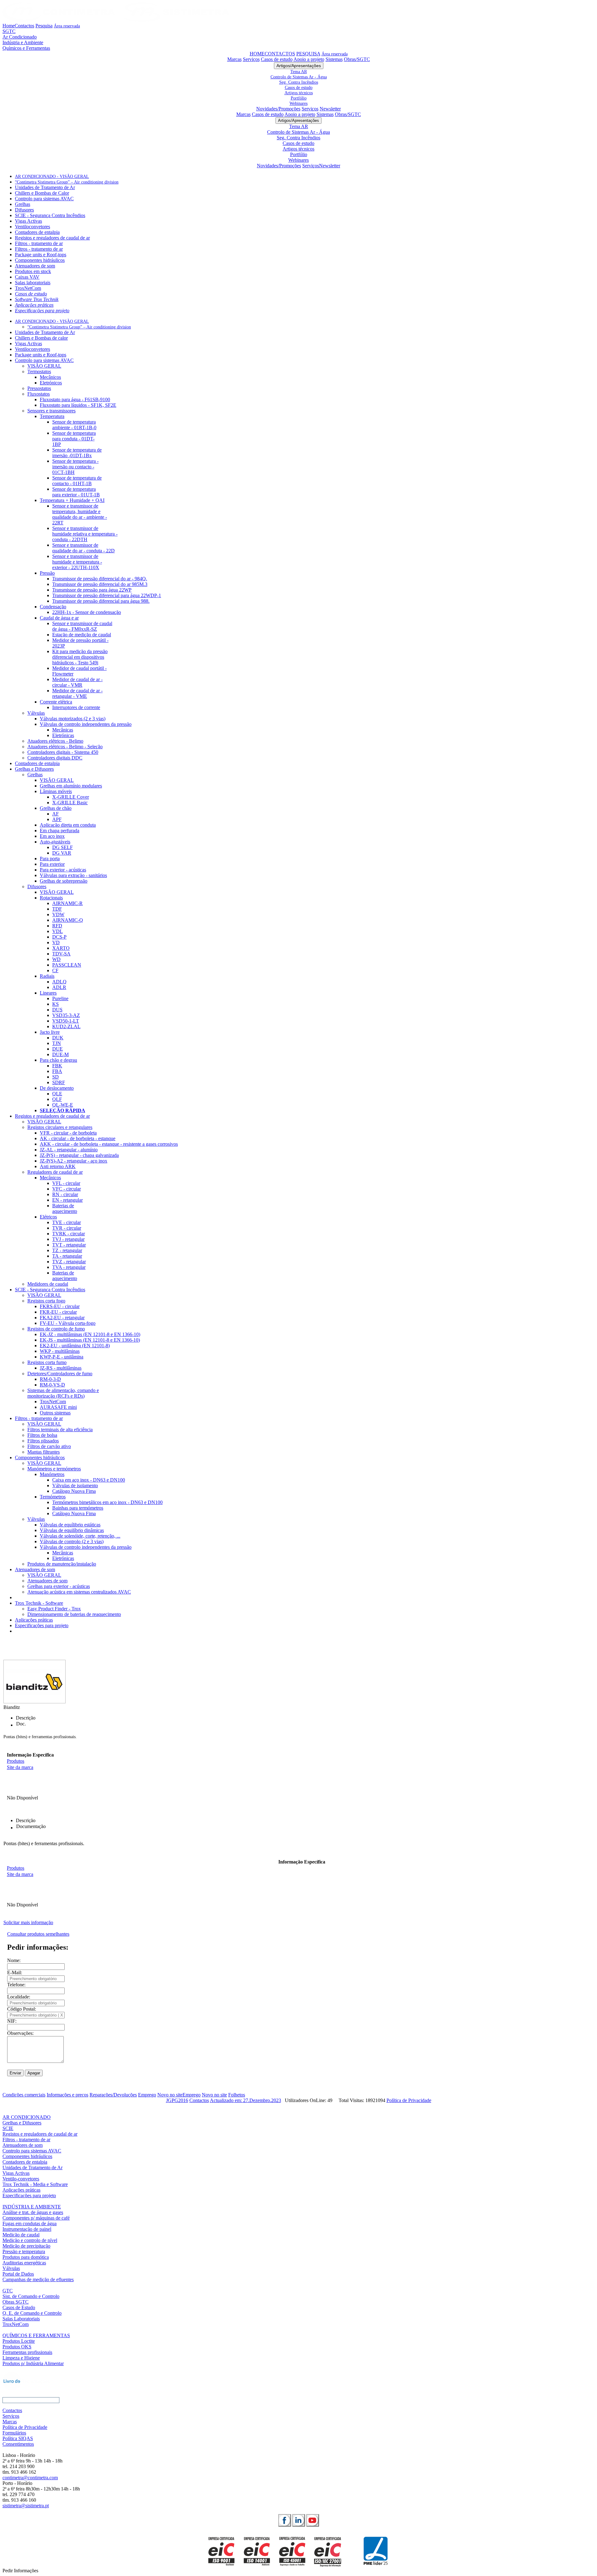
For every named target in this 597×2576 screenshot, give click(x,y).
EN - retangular (67, 1200)
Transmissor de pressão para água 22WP (92, 590)
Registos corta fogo (46, 1301)
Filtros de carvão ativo (49, 1446)
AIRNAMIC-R (67, 903)
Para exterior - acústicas (63, 870)
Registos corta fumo (47, 1362)
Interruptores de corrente (76, 707)
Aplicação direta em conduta (68, 825)
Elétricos (48, 1217)
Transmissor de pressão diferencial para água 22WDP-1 (107, 595)
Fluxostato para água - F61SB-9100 (75, 399)
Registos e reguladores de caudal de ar (52, 238)
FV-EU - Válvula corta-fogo (68, 1323)
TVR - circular (67, 1228)
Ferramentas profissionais (27, 2352)
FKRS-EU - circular (60, 1306)
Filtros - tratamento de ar (39, 243)
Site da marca (20, 1767)
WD (56, 959)
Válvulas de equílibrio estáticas (70, 1525)
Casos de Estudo (19, 2307)
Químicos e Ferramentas (26, 48)
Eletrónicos (51, 383)
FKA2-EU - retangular (62, 1318)
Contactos (24, 26)
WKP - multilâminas (60, 1351)
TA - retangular (67, 1256)
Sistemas (334, 59)
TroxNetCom (28, 288)
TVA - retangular (69, 1267)
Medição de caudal (21, 2235)
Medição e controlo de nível (30, 2240)
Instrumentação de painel (27, 2229)
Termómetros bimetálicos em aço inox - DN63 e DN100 (107, 1502)
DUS (57, 1010)
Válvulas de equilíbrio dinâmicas (72, 1530)
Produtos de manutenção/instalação (62, 1564)
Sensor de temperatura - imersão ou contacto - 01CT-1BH (75, 467)
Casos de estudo (277, 59)
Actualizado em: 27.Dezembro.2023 (245, 2100)
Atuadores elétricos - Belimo (55, 741)
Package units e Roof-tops (41, 255)
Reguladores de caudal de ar (55, 1172)
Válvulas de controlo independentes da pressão (86, 724)
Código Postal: (22, 2009)
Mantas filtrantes (44, 1452)
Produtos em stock (33, 271)
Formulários (14, 2433)
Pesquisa (44, 26)
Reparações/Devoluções (113, 2095)
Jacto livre (50, 1032)
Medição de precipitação (26, 2246)
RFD (57, 926)
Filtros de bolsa (42, 1435)
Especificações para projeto (42, 311)
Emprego (147, 2095)
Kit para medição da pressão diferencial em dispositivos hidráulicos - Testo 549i (80, 657)
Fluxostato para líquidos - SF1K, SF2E (78, 405)
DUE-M (60, 1054)
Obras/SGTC (357, 59)
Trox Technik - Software (39, 1603)
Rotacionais (51, 898)
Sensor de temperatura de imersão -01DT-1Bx (77, 453)
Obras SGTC (16, 2302)
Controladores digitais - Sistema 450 (63, 752)
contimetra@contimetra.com (30, 2478)
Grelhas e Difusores (34, 769)
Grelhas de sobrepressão (64, 881)
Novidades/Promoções (278, 109)
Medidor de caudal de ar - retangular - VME (77, 693)
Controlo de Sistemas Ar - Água (299, 77)
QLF (57, 1099)
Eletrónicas (63, 735)
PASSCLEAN (67, 965)
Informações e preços (67, 2095)
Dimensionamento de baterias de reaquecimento (74, 1614)
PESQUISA (308, 54)
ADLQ (59, 982)
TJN (57, 1043)
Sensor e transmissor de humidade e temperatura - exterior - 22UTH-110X (77, 562)
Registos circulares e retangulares (60, 1127)
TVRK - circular (69, 1234)
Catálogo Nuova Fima (74, 1491)
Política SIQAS (18, 2438)
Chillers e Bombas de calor (41, 338)
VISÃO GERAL (44, 366)
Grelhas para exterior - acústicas (59, 1586)
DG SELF (62, 847)
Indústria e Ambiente (23, 42)
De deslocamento (57, 1088)
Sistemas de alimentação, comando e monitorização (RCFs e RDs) (63, 1393)
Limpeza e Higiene (21, 2358)
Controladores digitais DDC (55, 758)
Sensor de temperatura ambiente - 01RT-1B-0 (74, 425)
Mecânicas (63, 730)
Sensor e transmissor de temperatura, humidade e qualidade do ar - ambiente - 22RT (80, 514)
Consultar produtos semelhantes (38, 1934)
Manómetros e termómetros (54, 1469)
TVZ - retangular (69, 1262)
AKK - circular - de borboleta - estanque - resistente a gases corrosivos (109, 1144)
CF (55, 970)
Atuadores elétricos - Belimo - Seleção (65, 747)
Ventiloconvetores (32, 227)
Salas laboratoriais (33, 283)
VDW (58, 914)
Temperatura (52, 416)
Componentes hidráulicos (40, 260)
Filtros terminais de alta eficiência (60, 1430)
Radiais (47, 976)
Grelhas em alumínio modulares (71, 786)
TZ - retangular (67, 1250)
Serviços (251, 59)
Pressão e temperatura (24, 2251)
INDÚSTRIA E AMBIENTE (32, 2207)
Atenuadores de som (35, 266)
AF (56, 814)
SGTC (9, 31)
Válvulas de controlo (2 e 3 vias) (72, 1541)
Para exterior (52, 864)
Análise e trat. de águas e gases (33, 2212)
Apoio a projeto (309, 59)
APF (57, 819)
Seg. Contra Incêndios (299, 82)
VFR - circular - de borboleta (68, 1133)
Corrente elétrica (56, 702)
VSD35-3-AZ (66, 1015)
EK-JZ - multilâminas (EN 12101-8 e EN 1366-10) (90, 1334)
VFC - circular (67, 1189)
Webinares (298, 103)
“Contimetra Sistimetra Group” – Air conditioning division (67, 182)
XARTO (61, 948)
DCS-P (59, 937)
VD (56, 942)
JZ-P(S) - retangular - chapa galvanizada (79, 1155)
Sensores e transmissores (51, 411)
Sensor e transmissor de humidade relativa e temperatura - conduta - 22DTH (85, 534)
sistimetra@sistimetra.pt (26, 2506)
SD (56, 1077)
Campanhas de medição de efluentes (38, 2279)
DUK (58, 1038)
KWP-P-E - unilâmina (62, 1357)
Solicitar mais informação (28, 1922)
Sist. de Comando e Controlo (31, 2296)
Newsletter (330, 109)
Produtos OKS (17, 2347)
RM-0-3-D (50, 1379)
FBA (57, 1071)
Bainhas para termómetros (78, 1508)
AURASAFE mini (58, 1407)
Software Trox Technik (37, 299)
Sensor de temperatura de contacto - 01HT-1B (77, 481)
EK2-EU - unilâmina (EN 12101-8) (75, 1346)
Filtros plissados (43, 1441)
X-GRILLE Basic (70, 803)
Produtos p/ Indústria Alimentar (33, 2363)
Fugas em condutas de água (30, 2223)
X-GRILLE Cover (71, 797)
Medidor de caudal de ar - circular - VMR (77, 682)
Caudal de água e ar (59, 618)
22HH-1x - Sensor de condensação (87, 612)
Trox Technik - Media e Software (35, 2184)
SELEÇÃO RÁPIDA (62, 1110)
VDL (58, 931)
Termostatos (39, 371)
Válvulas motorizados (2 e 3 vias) (73, 719)
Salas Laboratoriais (21, 2319)
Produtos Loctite (19, 2341)
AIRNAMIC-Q (68, 920)
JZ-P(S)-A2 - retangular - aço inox (74, 1161)
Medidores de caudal (48, 1284)
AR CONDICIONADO (27, 2117)
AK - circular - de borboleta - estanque (78, 1138)
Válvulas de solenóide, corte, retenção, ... (80, 1536)
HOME (257, 54)
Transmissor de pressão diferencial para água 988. (101, 601)
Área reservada (67, 26)
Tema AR (299, 72)
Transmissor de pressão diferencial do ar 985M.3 (100, 584)
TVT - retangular (69, 1245)
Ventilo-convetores (21, 2179)
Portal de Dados (18, 2274)
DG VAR (62, 853)
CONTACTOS (280, 54)
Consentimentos (18, 2444)
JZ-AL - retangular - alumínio (69, 1150)
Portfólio (299, 98)
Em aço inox (52, 836)
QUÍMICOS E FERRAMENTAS (36, 2335)
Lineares (48, 993)
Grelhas (23, 204)
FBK (57, 1066)
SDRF (59, 1082)
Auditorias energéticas (24, 2263)
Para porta (50, 859)
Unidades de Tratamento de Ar (45, 187)
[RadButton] (285, 2520)
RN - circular (65, 1194)
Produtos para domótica (26, 2257)
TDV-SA (61, 954)
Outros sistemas (55, 1413)
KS (56, 1004)
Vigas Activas (28, 221)
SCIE (8, 2128)
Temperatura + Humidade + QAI (72, 500)
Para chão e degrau (58, 1060)
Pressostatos (39, 388)
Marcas (234, 59)
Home (9, 26)
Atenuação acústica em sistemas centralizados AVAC (79, 1592)
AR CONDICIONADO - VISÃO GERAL (52, 176)
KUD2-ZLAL (66, 1026)
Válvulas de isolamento (75, 1485)
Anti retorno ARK (58, 1166)
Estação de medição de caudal (82, 635)
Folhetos (237, 2095)
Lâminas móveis (56, 791)
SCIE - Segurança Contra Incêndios (50, 215)
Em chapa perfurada (60, 831)
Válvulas (36, 713)
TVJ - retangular (68, 1239)
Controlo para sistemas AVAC (44, 199)
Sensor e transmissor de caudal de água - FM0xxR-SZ (82, 626)
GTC (8, 2291)
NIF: (12, 2021)
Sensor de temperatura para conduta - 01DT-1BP (74, 439)
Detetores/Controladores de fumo (60, 1374)
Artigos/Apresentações (299, 66)
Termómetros (53, 1497)
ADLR (59, 987)
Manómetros (52, 1474)
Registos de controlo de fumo (56, 1329)
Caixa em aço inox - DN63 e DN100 (89, 1480)
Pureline (60, 998)
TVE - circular (67, 1222)
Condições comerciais (24, 2095)
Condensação (53, 607)
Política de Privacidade (409, 2100)
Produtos (16, 1761)
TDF (57, 909)
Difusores (24, 210)
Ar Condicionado (20, 37)
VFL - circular (66, 1183)
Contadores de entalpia (37, 232)
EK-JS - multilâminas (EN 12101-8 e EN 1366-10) (90, 1340)
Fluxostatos (39, 394)
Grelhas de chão (56, 808)
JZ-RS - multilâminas (61, 1368)
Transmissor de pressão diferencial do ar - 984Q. (100, 579)
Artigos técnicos (299, 93)
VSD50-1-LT (66, 1021)
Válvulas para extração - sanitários (73, 875)
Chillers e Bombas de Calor (42, 193)
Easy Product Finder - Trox (54, 1609)
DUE (58, 1049)
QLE (57, 1094)
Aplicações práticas (34, 305)
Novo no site (170, 2095)
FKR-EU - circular (58, 1312)
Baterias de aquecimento (65, 1208)
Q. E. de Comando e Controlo (32, 2313)
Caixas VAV (27, 277)
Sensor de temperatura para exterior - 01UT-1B (76, 492)
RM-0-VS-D (52, 1385)
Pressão (47, 573)
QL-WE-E (63, 1105)
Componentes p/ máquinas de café (36, 2218)
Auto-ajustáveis (55, 842)
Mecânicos (50, 377)
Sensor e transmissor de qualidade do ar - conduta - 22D (83, 548)
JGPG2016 (177, 2100)
